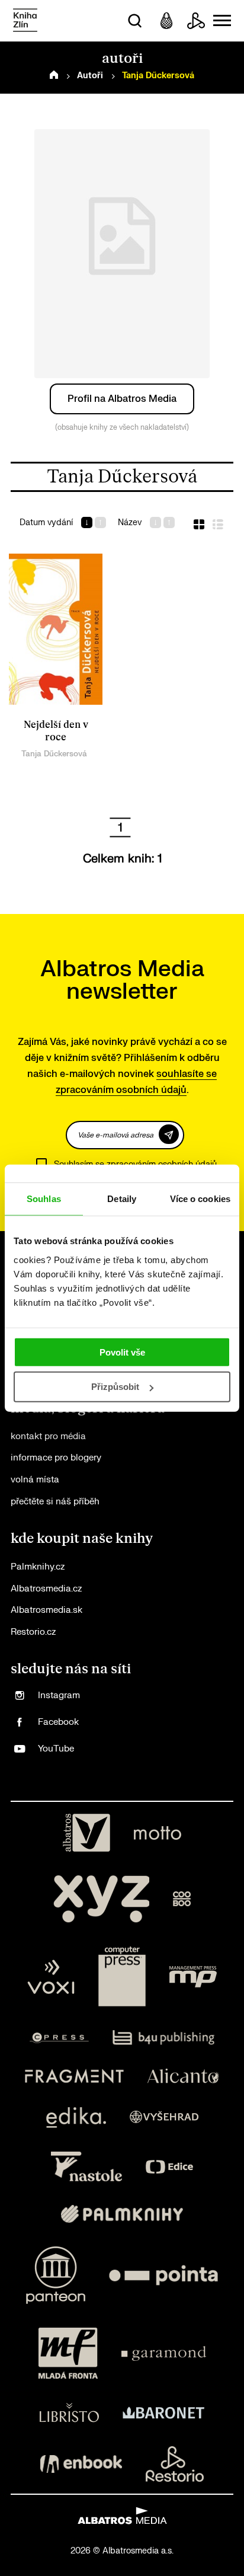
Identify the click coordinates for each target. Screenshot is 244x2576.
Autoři (90, 76)
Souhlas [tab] (44, 1199)
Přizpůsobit (115, 1387)
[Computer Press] (122, 1977)
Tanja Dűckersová (54, 754)
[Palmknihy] (122, 2214)
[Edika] (76, 2118)
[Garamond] (164, 2353)
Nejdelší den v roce (56, 731)
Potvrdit (169, 1134)
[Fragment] (74, 2076)
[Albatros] (86, 1833)
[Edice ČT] (169, 2166)
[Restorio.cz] (175, 2464)
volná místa (35, 1480)
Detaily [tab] (122, 1199)
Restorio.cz (33, 1632)
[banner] (25, 21)
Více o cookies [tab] (200, 1199)
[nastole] (86, 2166)
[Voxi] (51, 1977)
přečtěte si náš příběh (55, 1502)
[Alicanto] (183, 2076)
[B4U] (164, 2038)
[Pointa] (163, 2275)
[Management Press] (193, 1977)
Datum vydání (46, 522)
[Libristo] (69, 2412)
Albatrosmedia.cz (46, 1589)
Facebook (58, 1722)
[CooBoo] (182, 1899)
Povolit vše (122, 1352)
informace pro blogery (56, 1458)
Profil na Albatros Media (122, 399)
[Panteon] (56, 2275)
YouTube (56, 1749)
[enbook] (81, 2464)
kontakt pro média (48, 1436)
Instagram (59, 1696)
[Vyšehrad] (164, 2118)
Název (130, 522)
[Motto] (158, 1833)
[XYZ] (101, 1899)
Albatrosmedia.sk (46, 1610)
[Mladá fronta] (68, 2353)
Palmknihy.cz (38, 1567)
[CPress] (59, 2038)
